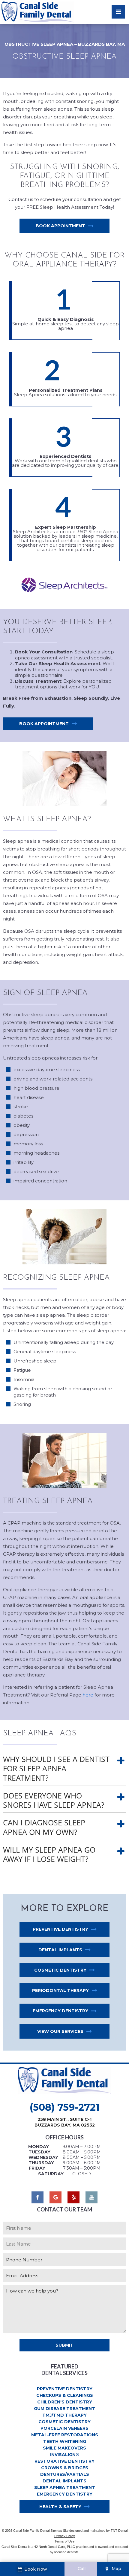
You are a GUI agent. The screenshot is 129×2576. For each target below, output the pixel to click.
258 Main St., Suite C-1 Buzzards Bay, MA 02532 (65, 2122)
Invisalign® (65, 2455)
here (88, 1695)
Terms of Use (64, 2541)
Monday (39, 2147)
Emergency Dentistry (60, 2011)
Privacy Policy (65, 2536)
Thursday (41, 2163)
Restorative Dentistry (64, 2461)
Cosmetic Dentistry (60, 1970)
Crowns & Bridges (65, 2468)
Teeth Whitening (65, 2441)
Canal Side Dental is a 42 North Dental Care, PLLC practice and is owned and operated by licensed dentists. (65, 2549)
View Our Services (60, 2031)
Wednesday (43, 2157)
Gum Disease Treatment (64, 2409)
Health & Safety (60, 2507)
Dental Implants (60, 1950)
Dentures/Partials (65, 2474)
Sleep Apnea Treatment (65, 2487)
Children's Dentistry (65, 2402)
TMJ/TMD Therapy (64, 2415)
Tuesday (39, 2152)
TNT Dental (119, 2531)
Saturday (51, 2174)
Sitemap (56, 2531)
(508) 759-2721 (65, 2107)
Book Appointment (60, 226)
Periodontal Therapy (60, 1990)
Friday (37, 2168)
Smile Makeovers (64, 2448)
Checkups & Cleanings (65, 2395)
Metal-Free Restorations (65, 2435)
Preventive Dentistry (60, 1929)
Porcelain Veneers (64, 2428)
